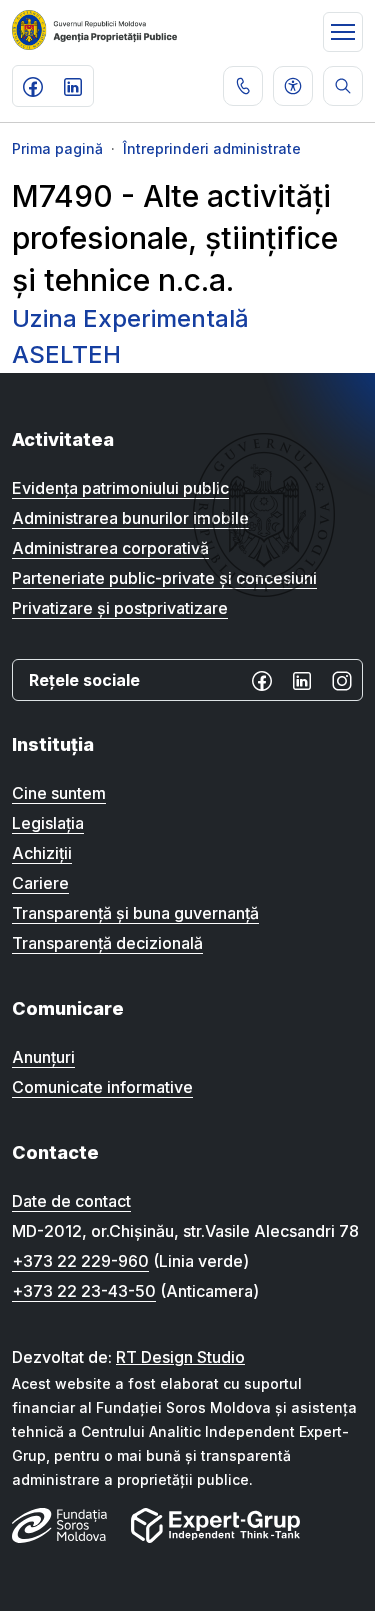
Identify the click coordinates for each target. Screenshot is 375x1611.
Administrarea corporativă (110, 548)
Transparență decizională (107, 943)
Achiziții (42, 853)
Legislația (48, 823)
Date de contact (71, 1201)
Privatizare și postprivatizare (120, 608)
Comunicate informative (102, 1087)
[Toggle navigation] (343, 32)
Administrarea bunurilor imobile (130, 518)
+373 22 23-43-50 (84, 1291)
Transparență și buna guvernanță (135, 913)
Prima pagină (57, 148)
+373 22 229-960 (80, 1261)
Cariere (40, 883)
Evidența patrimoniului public (120, 488)
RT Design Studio (180, 1357)
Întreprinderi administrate (212, 148)
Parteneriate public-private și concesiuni (164, 578)
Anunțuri (43, 1057)
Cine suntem (59, 793)
